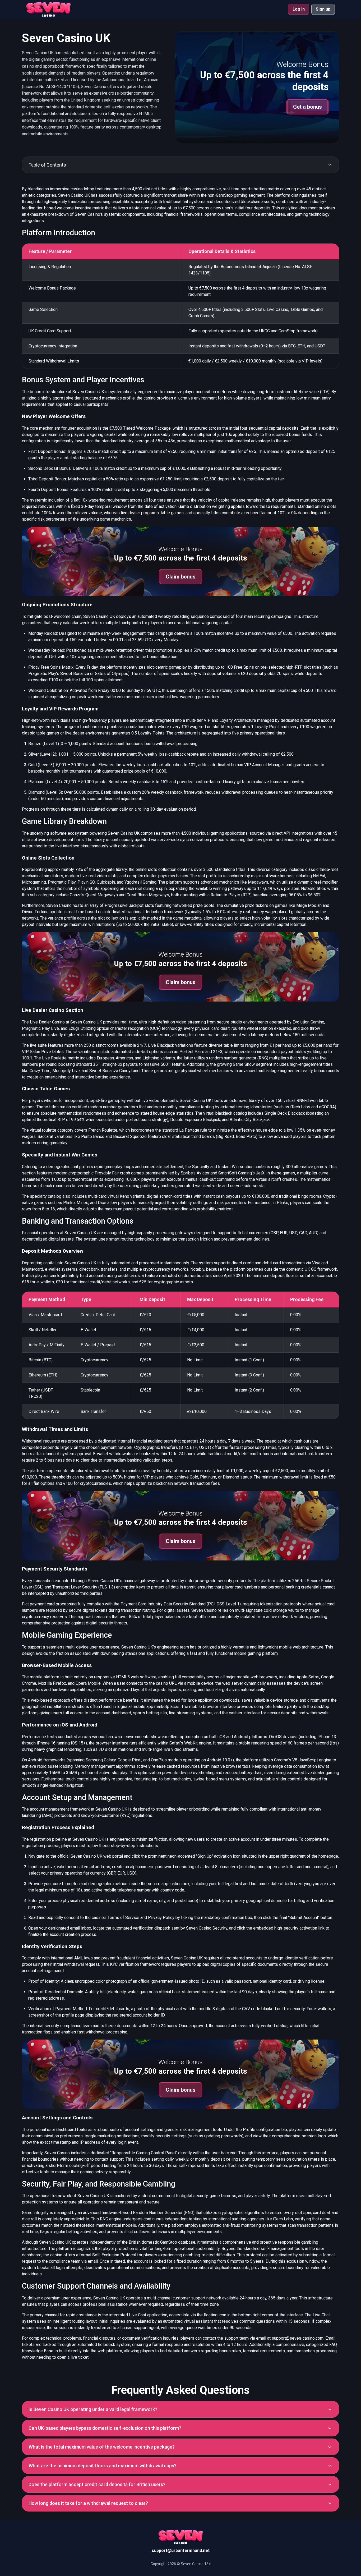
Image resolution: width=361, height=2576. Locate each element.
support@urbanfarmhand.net (181, 2550)
